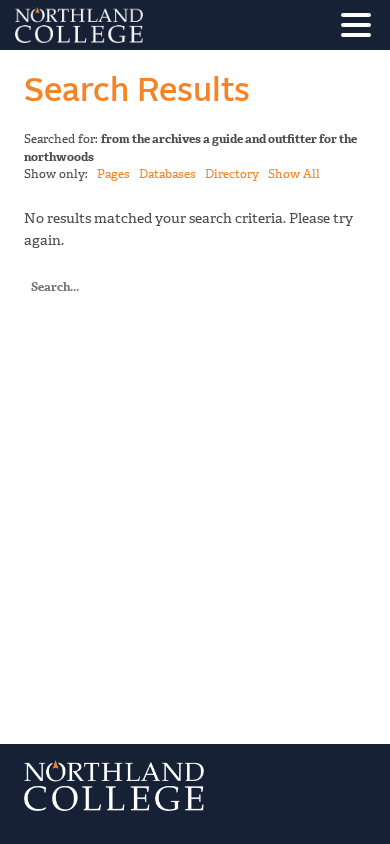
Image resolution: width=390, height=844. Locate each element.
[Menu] (361, 28)
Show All (294, 174)
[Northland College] (135, 25)
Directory (232, 174)
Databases (167, 174)
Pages (113, 174)
